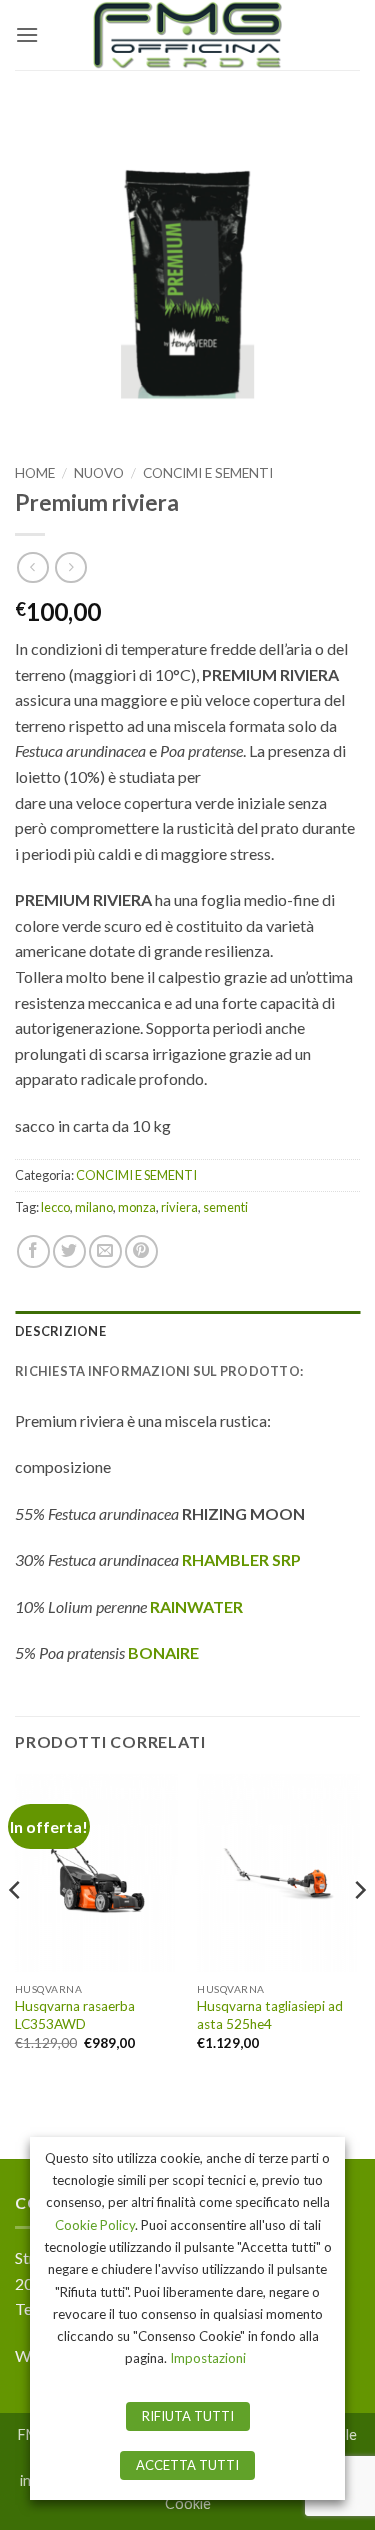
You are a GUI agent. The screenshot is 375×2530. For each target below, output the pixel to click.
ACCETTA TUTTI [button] (187, 2465)
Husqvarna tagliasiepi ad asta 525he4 (270, 2015)
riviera (179, 1207)
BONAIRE (163, 1652)
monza (137, 1207)
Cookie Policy (95, 2225)
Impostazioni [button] (208, 2358)
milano (94, 1207)
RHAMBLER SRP (241, 1559)
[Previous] (16, 1929)
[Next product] (32, 567)
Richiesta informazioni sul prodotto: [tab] (159, 1371)
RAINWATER (196, 1606)
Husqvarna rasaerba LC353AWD (75, 2015)
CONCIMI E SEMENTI (208, 473)
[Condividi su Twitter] (69, 1251)
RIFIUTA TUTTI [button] (188, 2416)
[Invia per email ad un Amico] (105, 1251)
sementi (225, 1207)
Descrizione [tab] (60, 1331)
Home (35, 473)
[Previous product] (70, 567)
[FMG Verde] (188, 35)
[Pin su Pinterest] (141, 1251)
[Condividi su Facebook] (33, 1251)
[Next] (359, 1929)
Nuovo (99, 473)
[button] (27, 34)
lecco (55, 1207)
